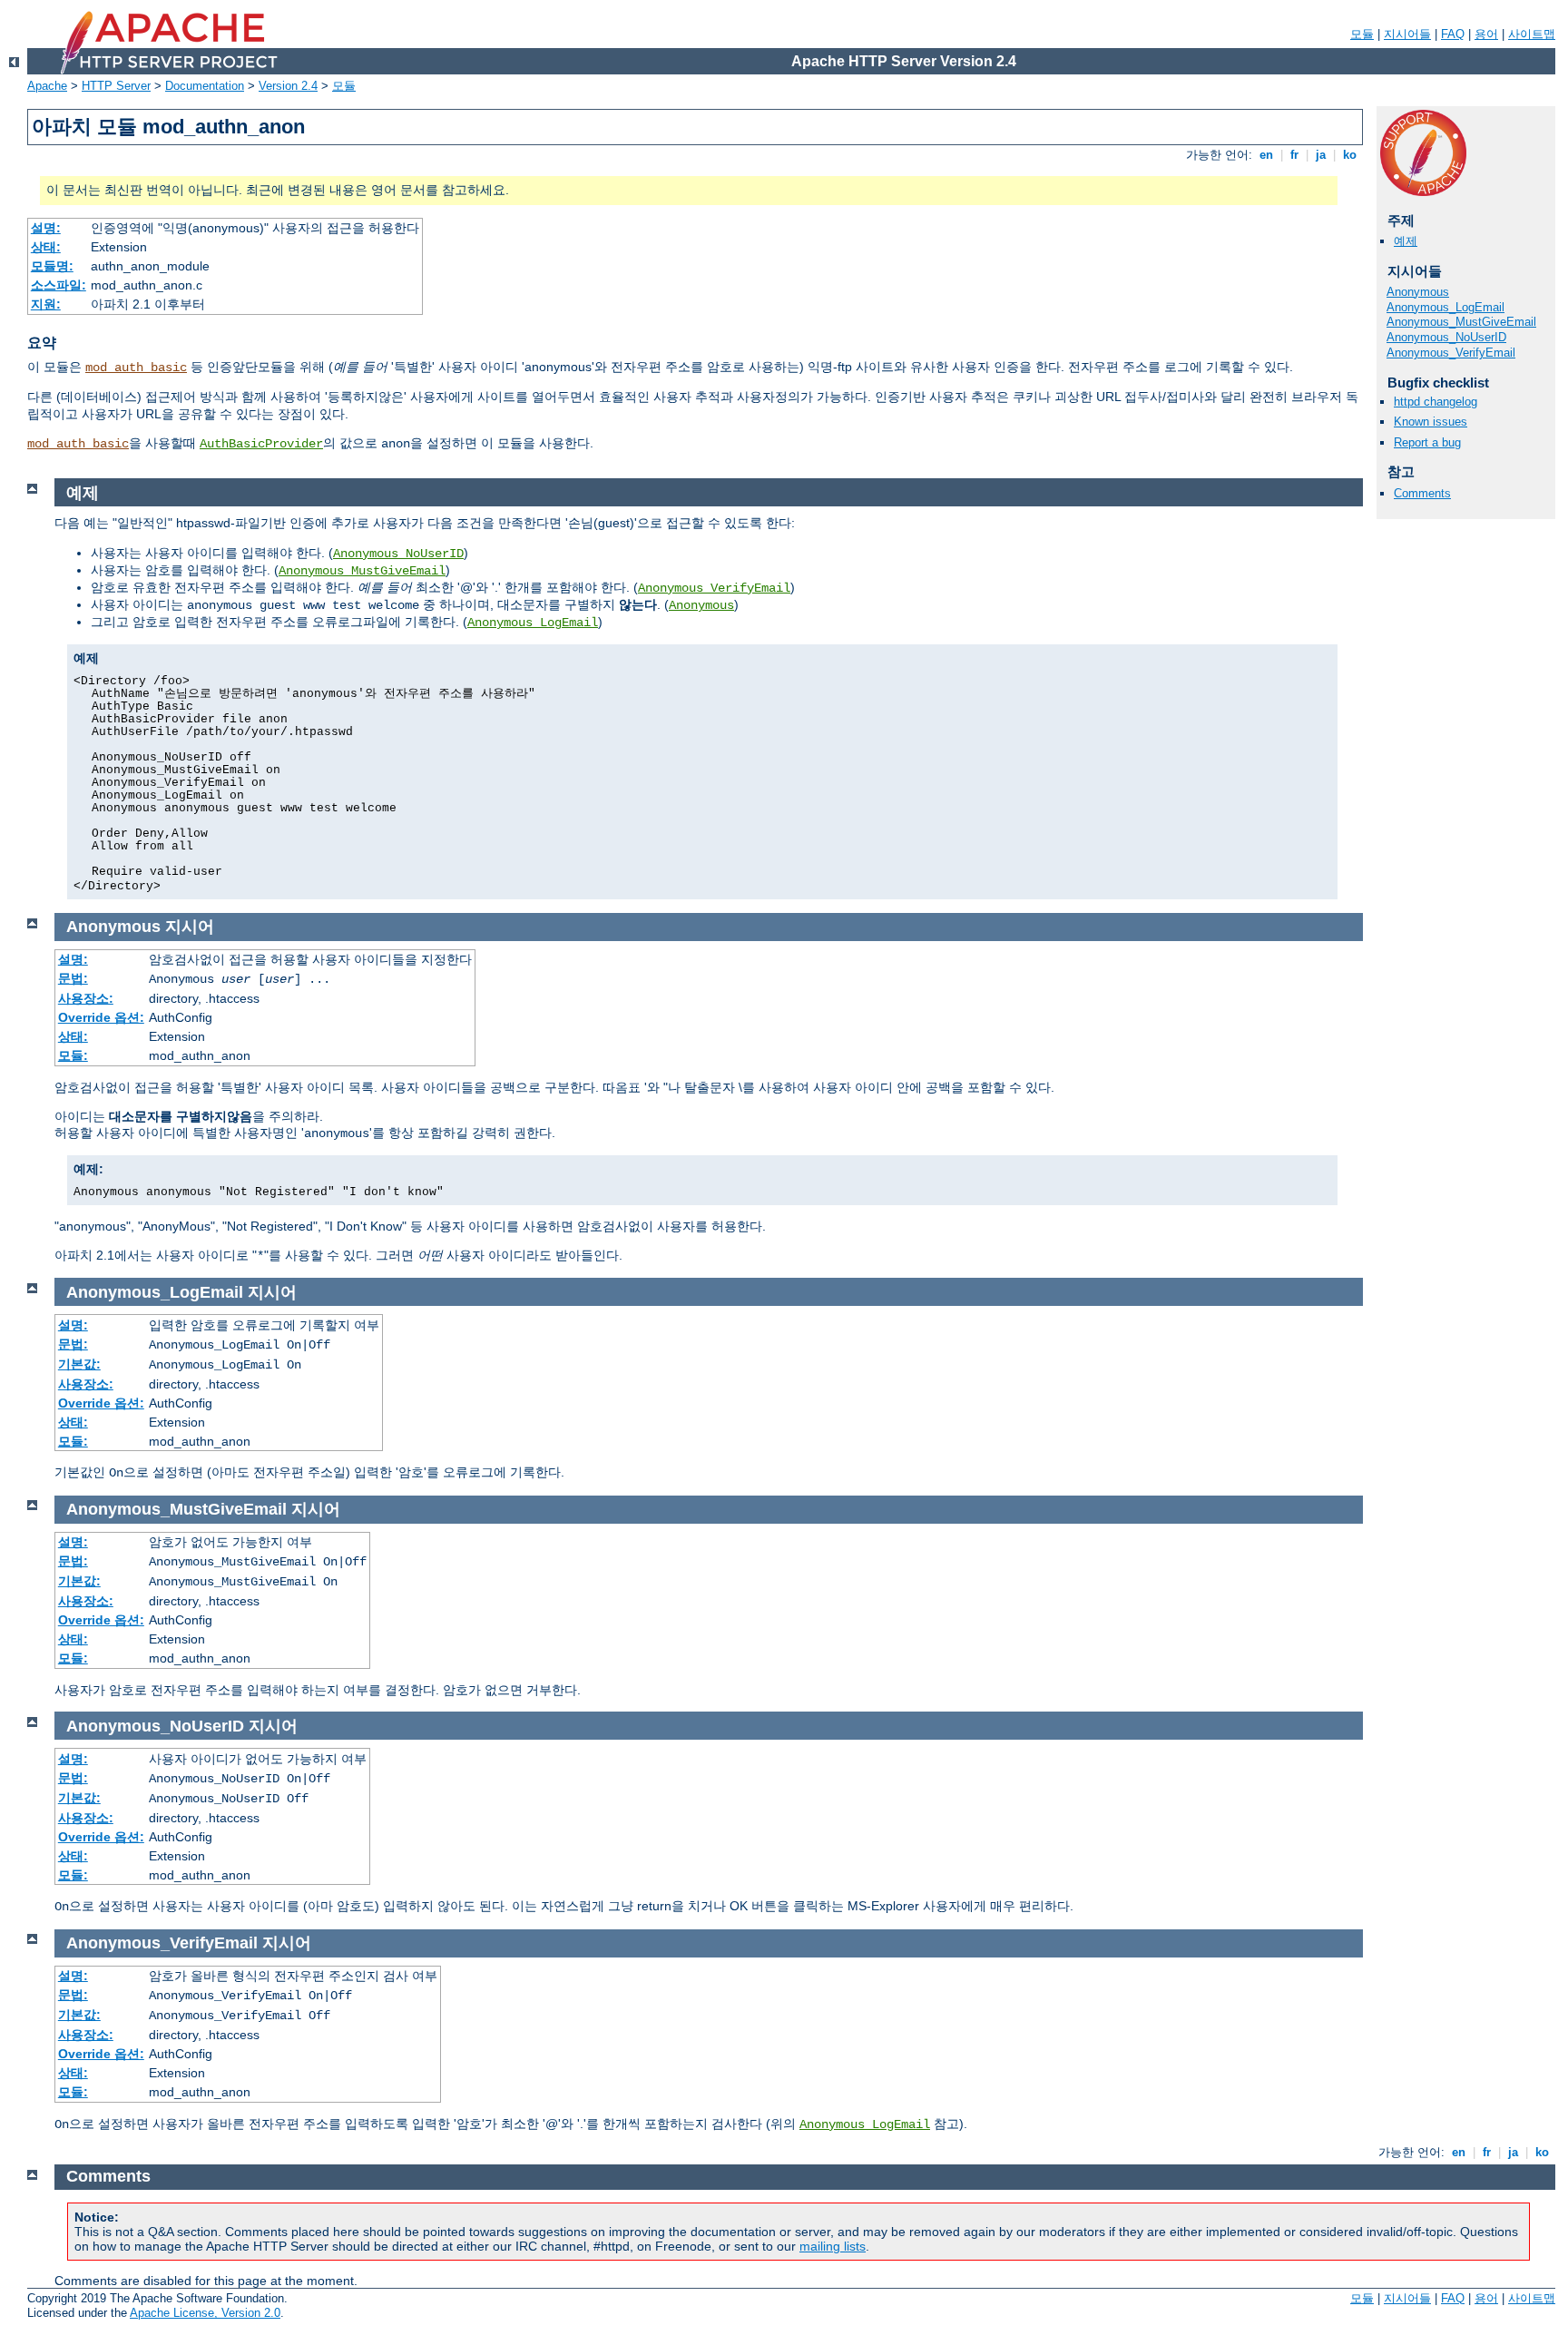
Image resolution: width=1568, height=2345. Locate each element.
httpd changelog (1436, 402)
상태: (46, 247)
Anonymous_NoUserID (1446, 337)
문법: (73, 978)
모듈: (73, 1055)
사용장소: (86, 998)
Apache (47, 86)
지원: (46, 304)
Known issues (1431, 422)
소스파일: (59, 285)
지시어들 (1407, 34)
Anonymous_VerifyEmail (1451, 353)
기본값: (79, 1364)
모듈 (1362, 34)
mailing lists (833, 2246)
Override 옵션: (101, 1017)
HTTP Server (116, 86)
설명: (46, 228)
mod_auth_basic (136, 368)
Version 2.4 (288, 86)
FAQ (1453, 34)
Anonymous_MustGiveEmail (1461, 322)
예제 (1406, 241)
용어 (1486, 34)
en (1266, 155)
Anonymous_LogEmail (1445, 307)
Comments (1422, 493)
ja (1321, 155)
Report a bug (1427, 442)
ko (1350, 155)
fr (1294, 155)
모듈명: (52, 266)
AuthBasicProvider (261, 444)
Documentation (205, 86)
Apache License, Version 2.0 (205, 2313)
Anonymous (1418, 292)
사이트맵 (1532, 34)
